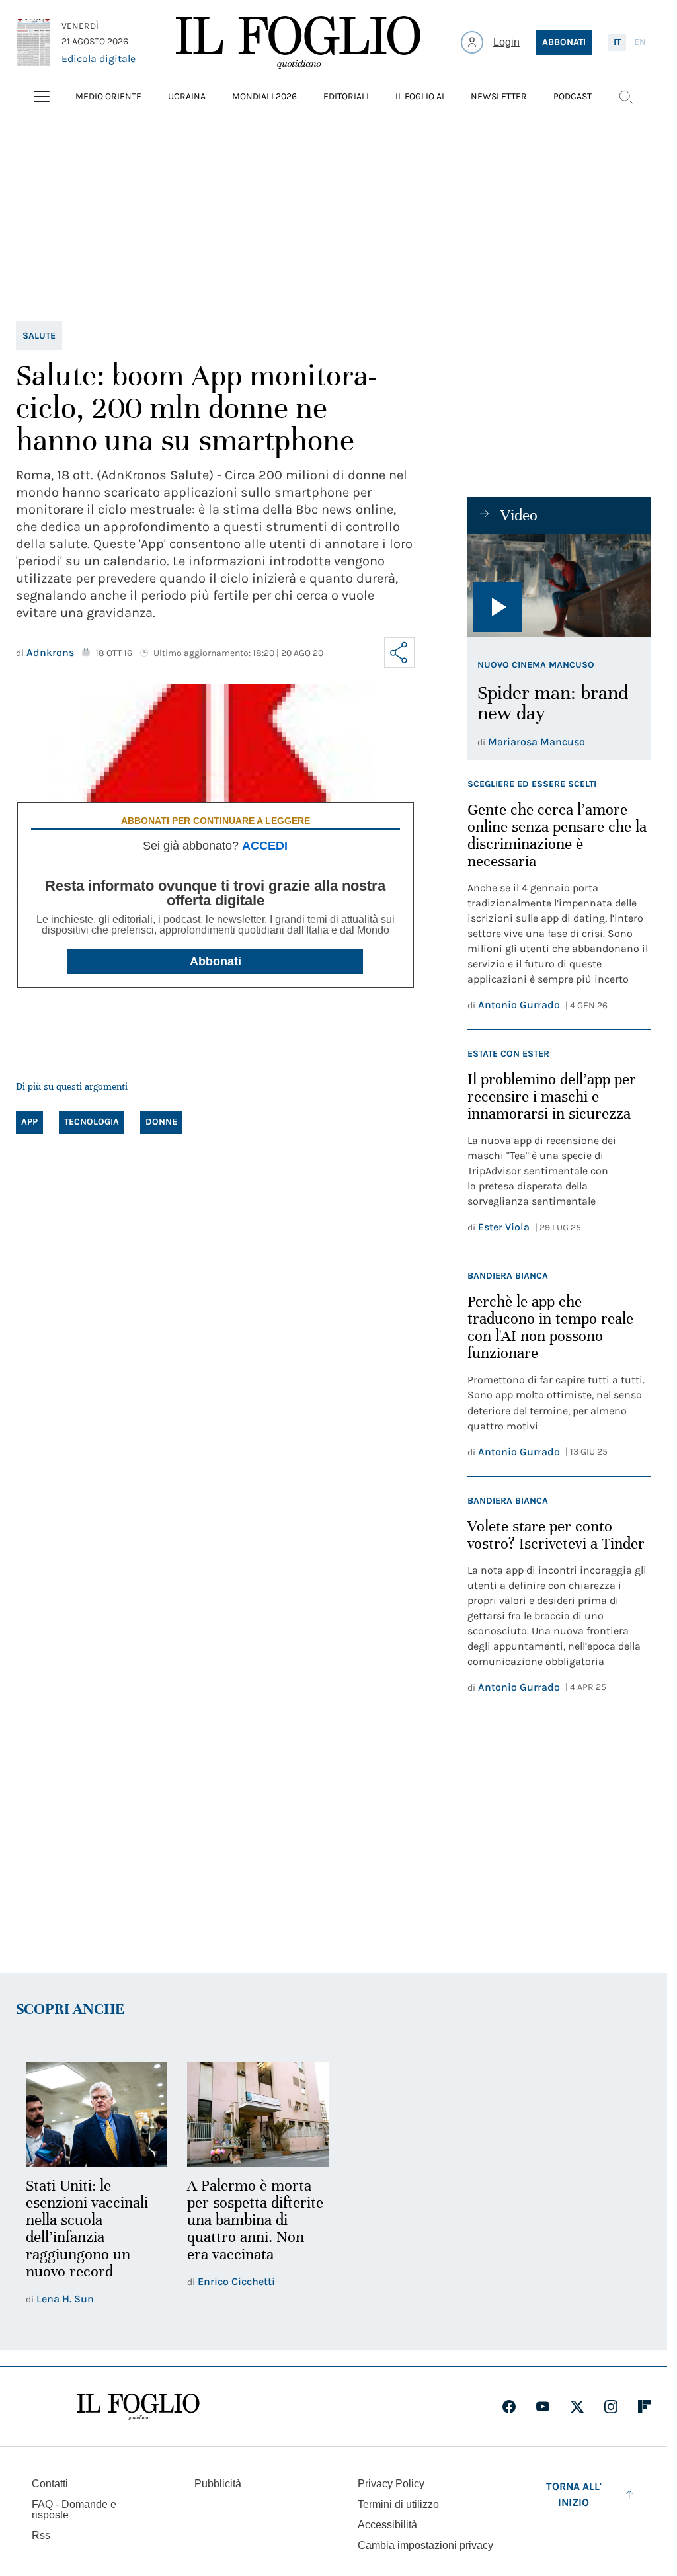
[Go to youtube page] (543, 2405)
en (640, 42)
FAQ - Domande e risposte (74, 2508)
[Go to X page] (577, 2405)
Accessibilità (387, 2523)
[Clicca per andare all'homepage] (138, 2405)
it (617, 42)
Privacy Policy (391, 2482)
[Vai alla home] (298, 42)
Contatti (50, 2482)
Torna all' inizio (574, 2492)
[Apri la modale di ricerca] (625, 97)
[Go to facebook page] (509, 2405)
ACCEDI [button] (265, 846)
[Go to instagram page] (611, 2405)
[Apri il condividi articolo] (399, 653)
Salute (39, 336)
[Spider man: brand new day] (559, 586)
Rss (41, 2533)
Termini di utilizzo (398, 2502)
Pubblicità (218, 2482)
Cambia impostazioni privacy (425, 2544)
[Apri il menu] (42, 97)
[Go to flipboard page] (645, 2405)
